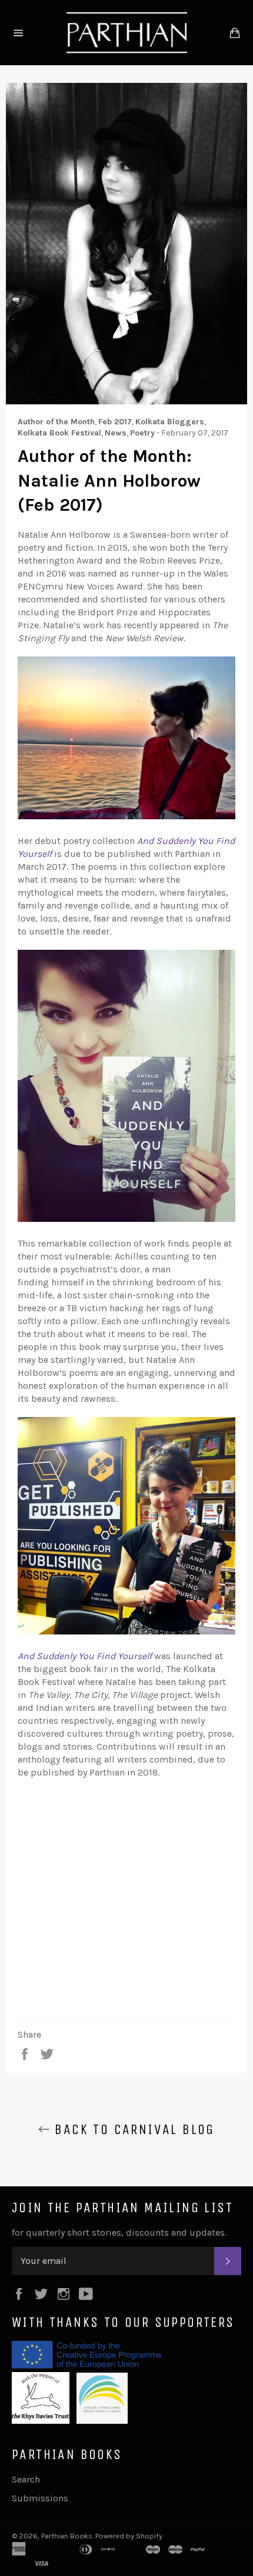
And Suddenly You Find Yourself (85, 1656)
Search (26, 2479)
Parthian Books (67, 2536)
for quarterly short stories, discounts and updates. (119, 2232)
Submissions (40, 2498)
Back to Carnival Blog (132, 2129)
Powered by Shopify (129, 2536)
